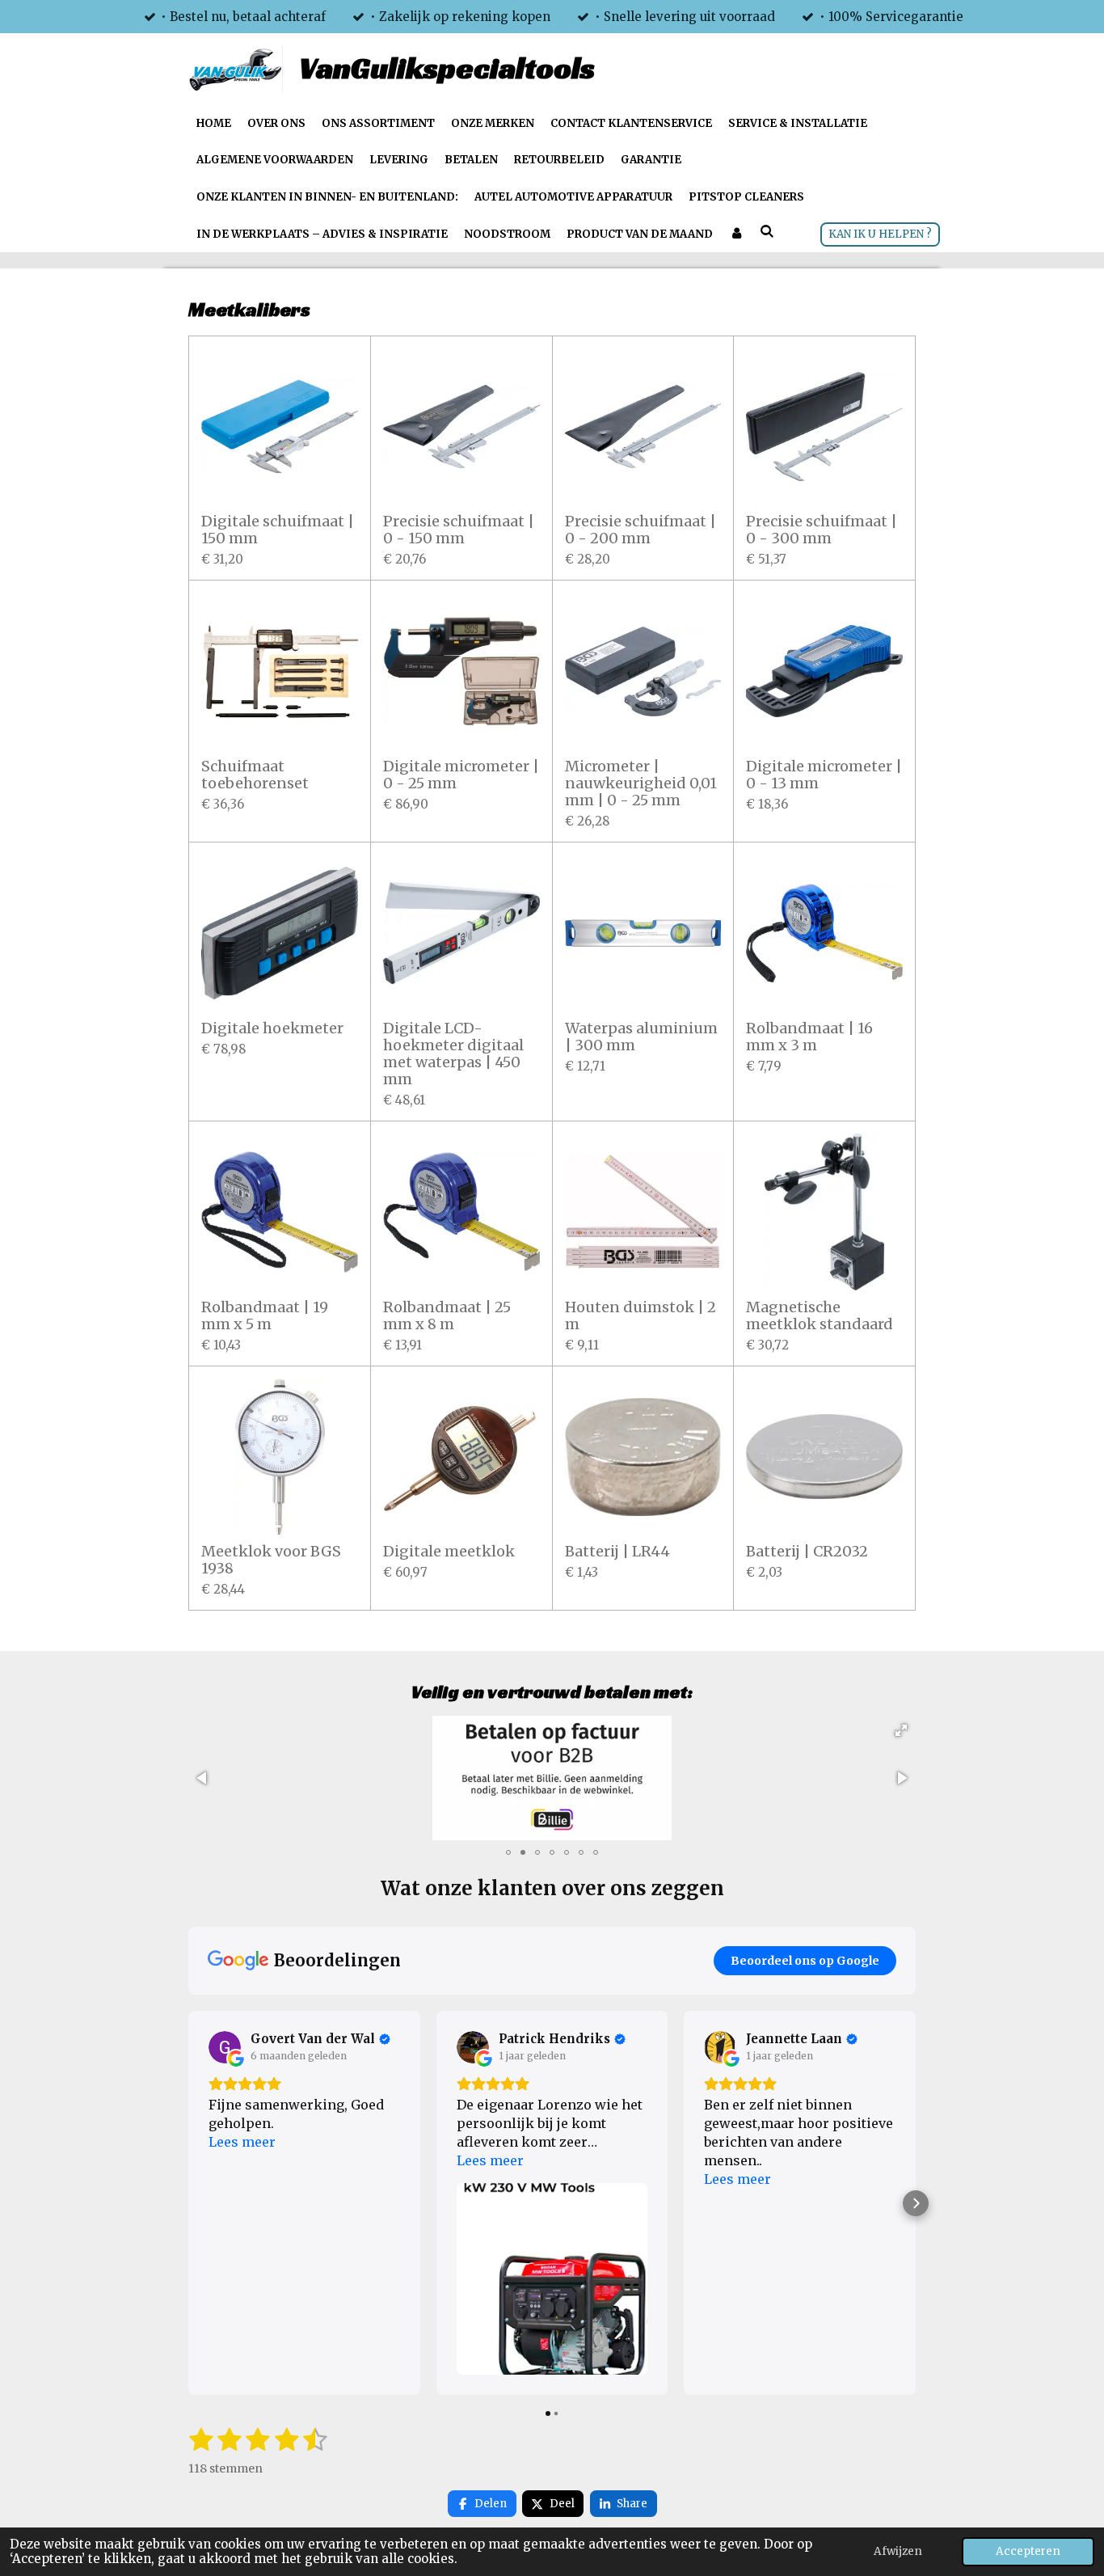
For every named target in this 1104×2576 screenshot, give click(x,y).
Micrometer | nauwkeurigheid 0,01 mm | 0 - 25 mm (641, 783)
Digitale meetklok (449, 1551)
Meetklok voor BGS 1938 (271, 1560)
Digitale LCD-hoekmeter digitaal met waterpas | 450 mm (453, 1054)
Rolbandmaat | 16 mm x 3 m (809, 1037)
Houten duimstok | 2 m (640, 1315)
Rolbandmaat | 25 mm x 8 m (447, 1315)
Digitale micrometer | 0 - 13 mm (824, 775)
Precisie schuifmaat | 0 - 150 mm (459, 530)
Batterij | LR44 (617, 1551)
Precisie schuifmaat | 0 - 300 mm (822, 530)
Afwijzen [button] (898, 2551)
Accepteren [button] (1028, 2551)
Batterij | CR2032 (807, 1551)
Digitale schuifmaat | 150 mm (278, 530)
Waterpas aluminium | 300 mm (641, 1037)
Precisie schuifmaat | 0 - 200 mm (640, 530)
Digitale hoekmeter (272, 1028)
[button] (901, 1730)
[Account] (736, 234)
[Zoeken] (767, 232)
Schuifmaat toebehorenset (255, 775)
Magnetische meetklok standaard (820, 1315)
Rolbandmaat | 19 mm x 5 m (265, 1315)
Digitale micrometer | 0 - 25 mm (461, 775)
